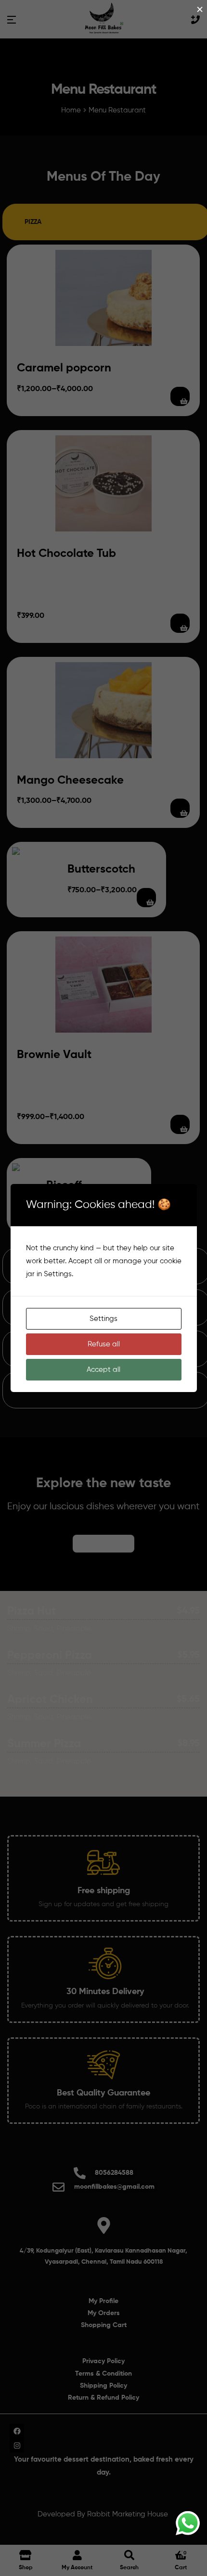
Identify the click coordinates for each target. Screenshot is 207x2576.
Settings (103, 1319)
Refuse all (104, 1344)
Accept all (103, 1370)
